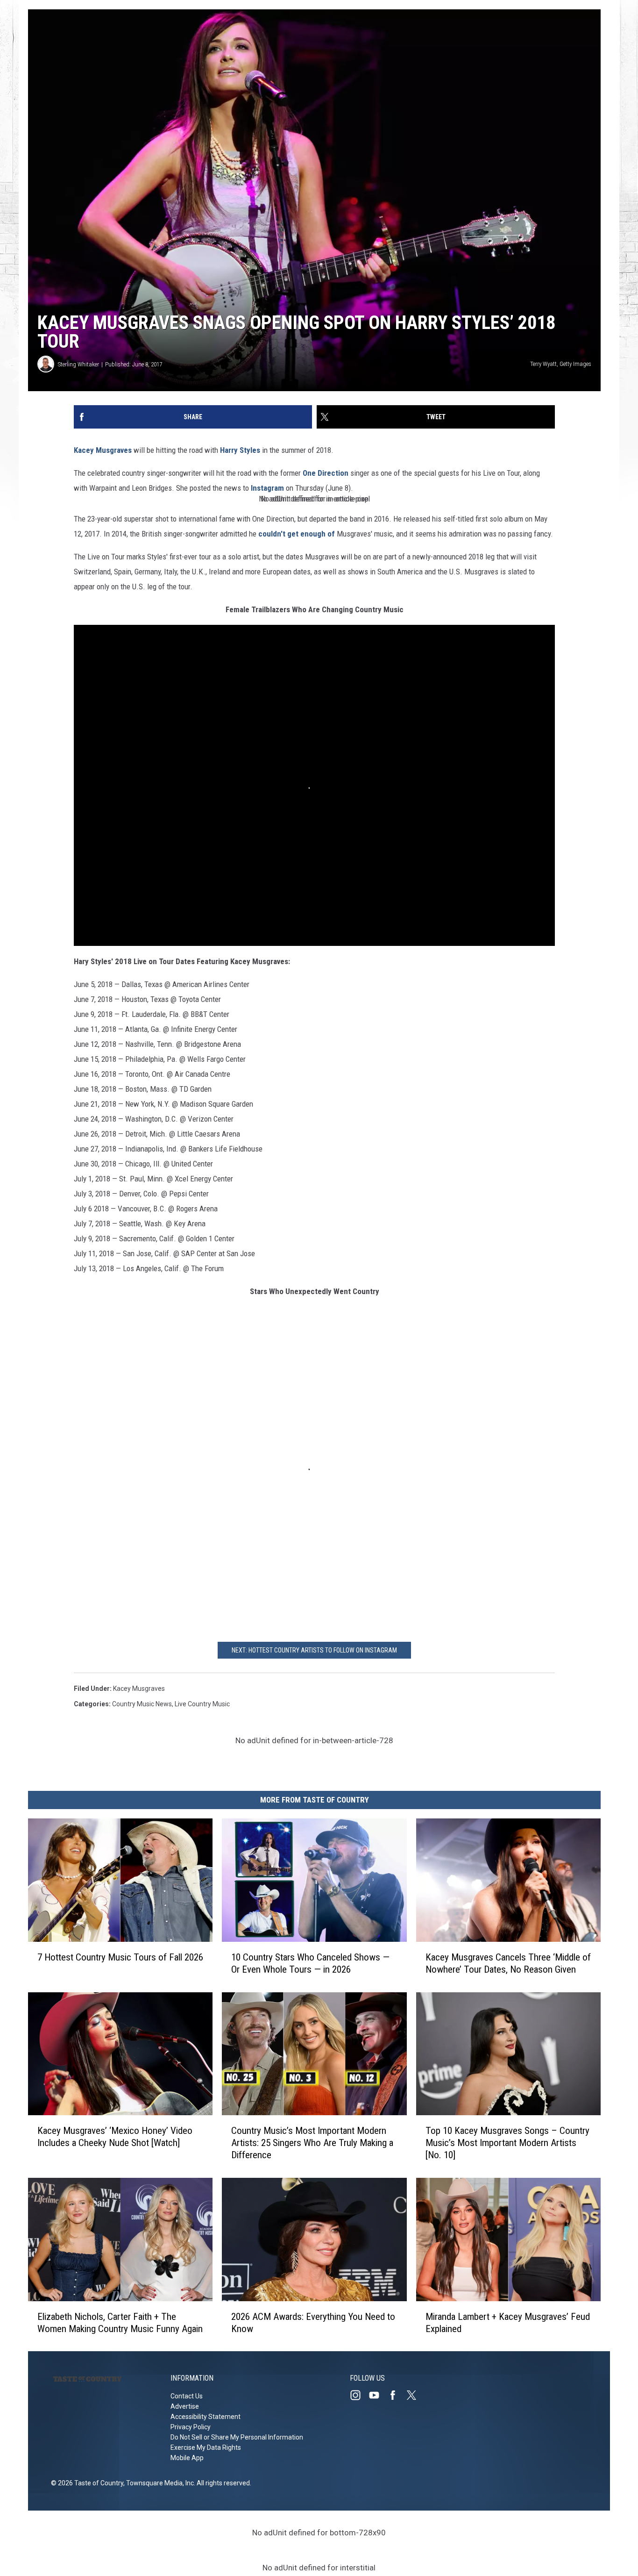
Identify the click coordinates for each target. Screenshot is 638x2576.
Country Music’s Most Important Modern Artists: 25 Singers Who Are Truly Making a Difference (312, 2143)
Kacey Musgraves (103, 450)
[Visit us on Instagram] (359, 2395)
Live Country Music (202, 1704)
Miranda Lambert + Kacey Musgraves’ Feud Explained (508, 2322)
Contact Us (187, 2396)
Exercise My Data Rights (206, 2447)
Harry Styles (240, 450)
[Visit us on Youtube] (378, 2395)
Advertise (185, 2406)
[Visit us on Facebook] (397, 2395)
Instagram (266, 488)
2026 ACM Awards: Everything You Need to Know (313, 2322)
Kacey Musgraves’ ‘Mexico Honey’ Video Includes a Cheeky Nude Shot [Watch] (115, 2137)
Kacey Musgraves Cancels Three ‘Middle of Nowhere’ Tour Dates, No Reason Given (508, 1963)
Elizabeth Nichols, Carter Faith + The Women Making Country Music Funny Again (120, 2322)
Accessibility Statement (206, 2417)
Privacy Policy (191, 2427)
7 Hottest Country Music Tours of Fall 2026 (120, 1957)
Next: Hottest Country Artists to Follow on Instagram (314, 1650)
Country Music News (142, 1704)
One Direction (326, 473)
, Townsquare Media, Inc (159, 2483)
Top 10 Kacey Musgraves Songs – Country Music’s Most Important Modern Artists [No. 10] (507, 2143)
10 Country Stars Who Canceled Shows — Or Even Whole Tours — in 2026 (310, 1963)
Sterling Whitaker (78, 364)
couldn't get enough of (297, 534)
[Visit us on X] (415, 2395)
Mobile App (187, 2458)
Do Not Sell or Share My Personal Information (237, 2437)
